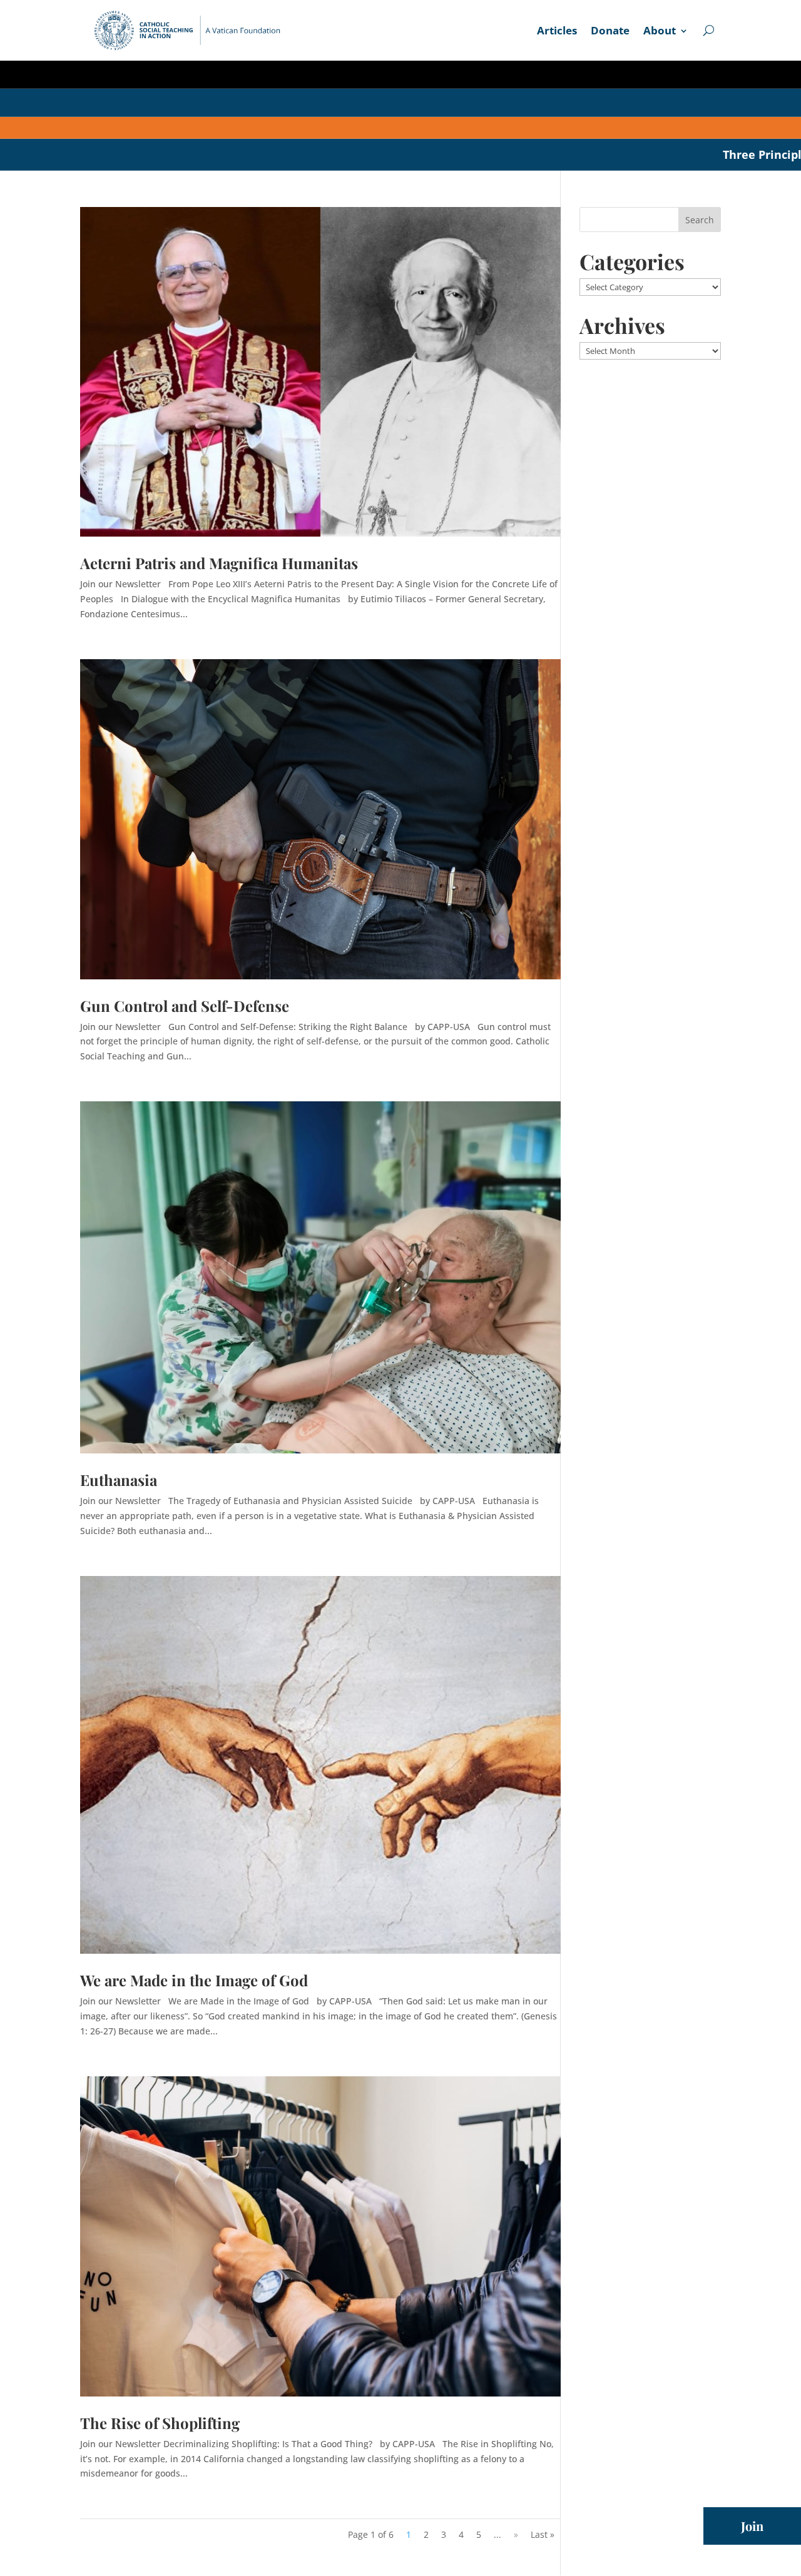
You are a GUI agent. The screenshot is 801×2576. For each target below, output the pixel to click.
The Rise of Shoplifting (160, 2423)
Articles (557, 32)
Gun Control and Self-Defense (185, 1006)
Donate (610, 32)
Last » (543, 2534)
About (660, 32)
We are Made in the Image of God (194, 1980)
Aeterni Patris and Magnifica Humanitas (219, 563)
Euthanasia (119, 1480)
